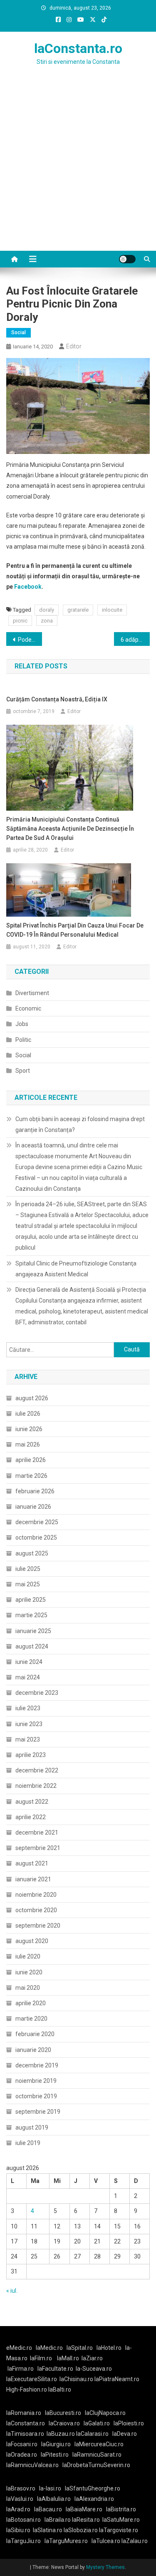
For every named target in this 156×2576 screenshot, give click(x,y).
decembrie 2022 (37, 1770)
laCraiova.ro (64, 2423)
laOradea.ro (22, 2455)
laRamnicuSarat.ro (97, 2455)
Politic (23, 1040)
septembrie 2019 (38, 2112)
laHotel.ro (109, 2348)
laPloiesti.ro (129, 2423)
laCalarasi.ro (92, 2434)
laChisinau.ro (76, 2379)
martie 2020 (31, 2019)
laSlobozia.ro (81, 2530)
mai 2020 (28, 1988)
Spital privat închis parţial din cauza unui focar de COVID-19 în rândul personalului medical (75, 930)
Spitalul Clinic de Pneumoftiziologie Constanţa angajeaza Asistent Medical (76, 1269)
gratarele (78, 610)
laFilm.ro (41, 2358)
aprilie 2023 (31, 1755)
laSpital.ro (80, 2348)
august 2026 (32, 1398)
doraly (47, 610)
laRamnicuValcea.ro (32, 2465)
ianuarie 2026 (33, 1507)
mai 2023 (28, 1739)
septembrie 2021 (38, 1848)
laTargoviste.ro (119, 2530)
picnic (20, 621)
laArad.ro (18, 2509)
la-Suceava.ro (94, 2369)
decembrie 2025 (37, 1522)
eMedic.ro (19, 2348)
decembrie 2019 (37, 2065)
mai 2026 (28, 1444)
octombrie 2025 (36, 1538)
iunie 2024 (29, 1662)
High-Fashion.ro (27, 2389)
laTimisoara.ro (25, 2434)
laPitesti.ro (55, 2455)
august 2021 (32, 1863)
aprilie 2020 (31, 2003)
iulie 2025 (28, 1569)
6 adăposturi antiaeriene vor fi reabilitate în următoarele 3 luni (135, 640)
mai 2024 (28, 1677)
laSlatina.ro (48, 2530)
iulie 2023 (28, 1708)
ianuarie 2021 (33, 1879)
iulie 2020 (28, 1956)
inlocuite (112, 610)
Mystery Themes (105, 2567)
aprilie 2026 (31, 1460)
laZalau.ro (135, 2541)
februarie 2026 (35, 1491)
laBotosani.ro (24, 2520)
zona (47, 621)
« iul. (12, 2291)
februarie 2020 (35, 2034)
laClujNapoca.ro (105, 2413)
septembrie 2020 (38, 1926)
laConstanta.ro (78, 48)
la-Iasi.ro (50, 2488)
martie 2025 (31, 1615)
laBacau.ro (48, 2509)
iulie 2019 (28, 2143)
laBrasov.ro (21, 2488)
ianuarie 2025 (33, 1631)
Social (19, 333)
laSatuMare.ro (121, 2520)
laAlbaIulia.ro (54, 2499)
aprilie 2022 (31, 1817)
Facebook (28, 587)
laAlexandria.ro (94, 2499)
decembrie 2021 (37, 1832)
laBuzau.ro (61, 2434)
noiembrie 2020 (36, 1895)
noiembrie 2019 (36, 2081)
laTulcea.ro (106, 2541)
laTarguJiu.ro (25, 2541)
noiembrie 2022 (36, 1786)
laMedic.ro (50, 2348)
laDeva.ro (125, 2434)
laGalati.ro (97, 2423)
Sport (23, 1071)
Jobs (22, 1024)
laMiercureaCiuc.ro (99, 2444)
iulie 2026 (28, 1414)
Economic (28, 1008)
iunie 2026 (29, 1429)
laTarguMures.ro (66, 2541)
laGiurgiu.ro (58, 2444)
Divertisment (32, 993)
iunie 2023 (29, 1724)
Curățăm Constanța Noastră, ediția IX (57, 699)
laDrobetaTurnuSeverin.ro (96, 2465)
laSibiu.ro (18, 2530)
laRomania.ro (24, 2413)
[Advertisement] (78, 168)
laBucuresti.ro (63, 2413)
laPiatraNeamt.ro (117, 2379)
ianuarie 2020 (33, 2050)
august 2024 (32, 1646)
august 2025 (32, 1553)
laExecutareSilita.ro (32, 2379)
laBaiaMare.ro (84, 2509)
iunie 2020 (29, 1972)
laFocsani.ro (22, 2444)
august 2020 (32, 1941)
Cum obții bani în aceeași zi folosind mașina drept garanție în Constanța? (80, 1124)
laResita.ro (86, 2520)
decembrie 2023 (37, 1693)
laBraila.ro (58, 2520)
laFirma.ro (21, 2369)
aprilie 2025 (31, 1600)
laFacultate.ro (55, 2369)
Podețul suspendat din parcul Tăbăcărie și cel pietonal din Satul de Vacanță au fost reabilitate (30, 640)
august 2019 (32, 2127)
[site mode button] (127, 259)
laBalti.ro (60, 2389)
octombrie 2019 (36, 2096)
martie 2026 (31, 1476)
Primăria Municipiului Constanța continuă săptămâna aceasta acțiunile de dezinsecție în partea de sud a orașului (70, 829)
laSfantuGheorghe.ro (93, 2488)
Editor (74, 346)
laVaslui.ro (22, 2499)
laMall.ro (68, 2358)
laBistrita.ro (121, 2509)
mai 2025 (28, 1584)
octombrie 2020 (36, 1910)
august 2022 (32, 1802)
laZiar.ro (92, 2358)
